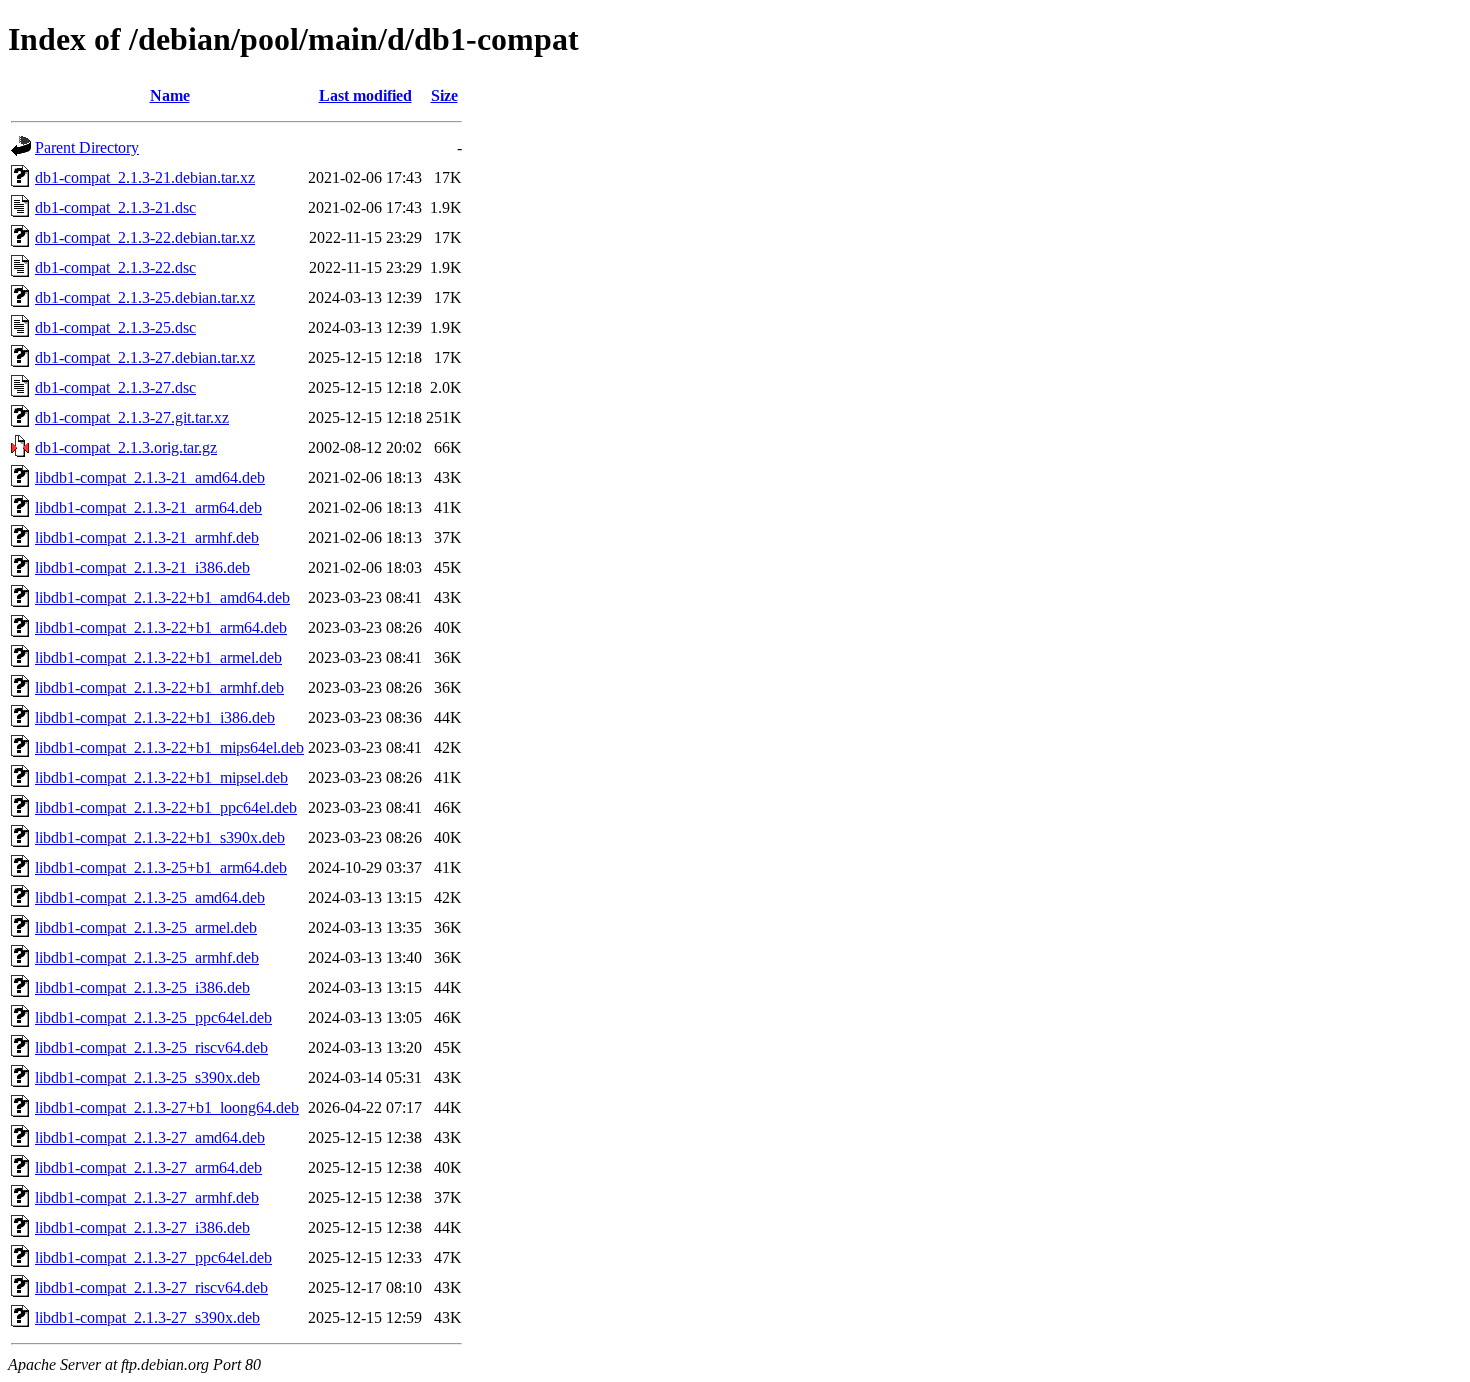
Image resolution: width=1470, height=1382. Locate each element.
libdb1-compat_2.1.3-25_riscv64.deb (151, 1047)
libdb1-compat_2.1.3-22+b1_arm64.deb (161, 627)
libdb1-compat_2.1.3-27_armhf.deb (147, 1197)
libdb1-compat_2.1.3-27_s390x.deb (147, 1317)
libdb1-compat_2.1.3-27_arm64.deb (148, 1167)
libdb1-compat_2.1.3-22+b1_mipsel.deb (161, 777)
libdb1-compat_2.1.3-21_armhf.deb (147, 537)
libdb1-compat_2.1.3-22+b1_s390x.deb (160, 837)
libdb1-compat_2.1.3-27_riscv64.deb (151, 1287)
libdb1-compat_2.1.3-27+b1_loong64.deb (167, 1107)
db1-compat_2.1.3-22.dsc (115, 267)
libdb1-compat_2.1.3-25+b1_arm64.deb (161, 867)
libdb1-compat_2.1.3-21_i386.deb (142, 567)
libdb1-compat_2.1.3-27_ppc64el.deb (153, 1257)
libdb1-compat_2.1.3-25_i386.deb (142, 987)
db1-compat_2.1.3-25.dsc (115, 327)
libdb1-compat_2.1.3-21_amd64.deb (150, 477)
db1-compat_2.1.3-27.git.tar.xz (132, 417)
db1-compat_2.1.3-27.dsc (115, 387)
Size (444, 95)
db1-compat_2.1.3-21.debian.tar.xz (145, 177)
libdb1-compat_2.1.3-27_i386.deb (142, 1227)
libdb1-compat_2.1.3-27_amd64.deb (150, 1137)
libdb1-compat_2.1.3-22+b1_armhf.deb (159, 687)
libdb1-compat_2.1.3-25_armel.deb (146, 927)
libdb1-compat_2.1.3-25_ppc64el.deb (153, 1017)
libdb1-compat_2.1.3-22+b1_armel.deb (158, 657)
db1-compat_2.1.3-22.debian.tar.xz (145, 237)
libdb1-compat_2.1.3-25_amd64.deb (150, 897)
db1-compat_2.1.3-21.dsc (115, 207)
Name (170, 95)
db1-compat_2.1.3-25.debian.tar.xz (145, 297)
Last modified (365, 95)
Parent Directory (87, 147)
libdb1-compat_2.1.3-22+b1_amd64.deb (162, 597)
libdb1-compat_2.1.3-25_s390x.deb (147, 1077)
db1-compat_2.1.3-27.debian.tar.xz (145, 357)
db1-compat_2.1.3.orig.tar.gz (126, 447)
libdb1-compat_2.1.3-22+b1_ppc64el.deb (166, 807)
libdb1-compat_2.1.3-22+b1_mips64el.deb (169, 747)
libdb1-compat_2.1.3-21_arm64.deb (148, 507)
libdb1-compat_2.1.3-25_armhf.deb (147, 957)
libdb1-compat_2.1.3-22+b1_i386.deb (155, 717)
